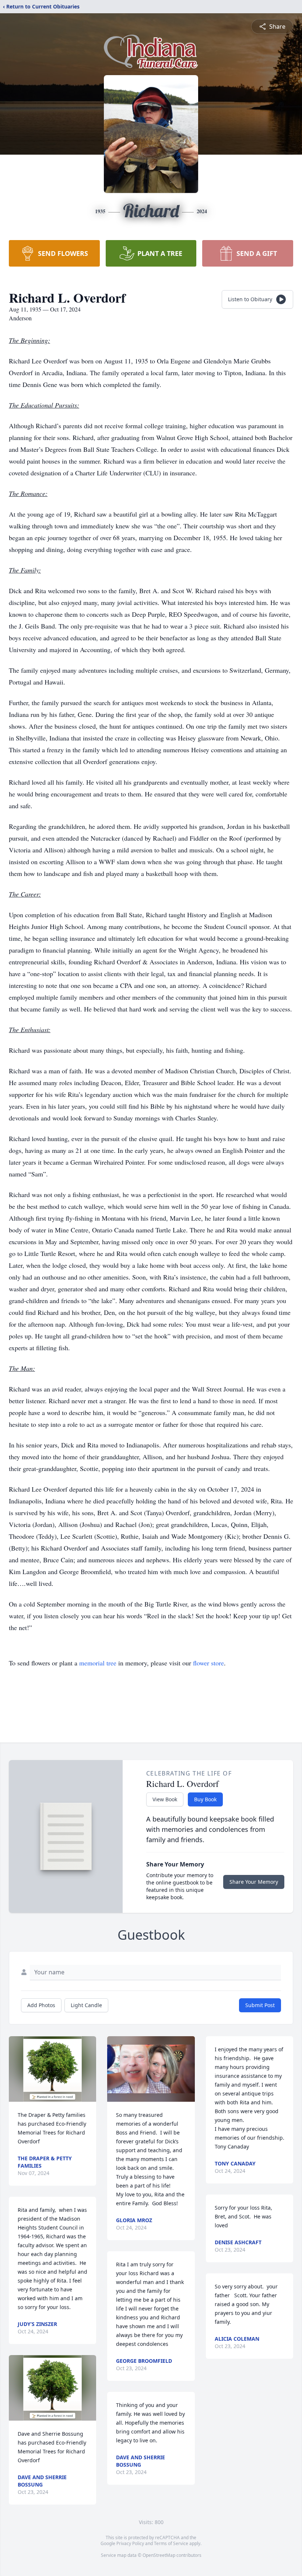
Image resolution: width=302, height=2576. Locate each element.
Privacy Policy (130, 2543)
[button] (52, 2069)
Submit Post (260, 2005)
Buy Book (205, 1799)
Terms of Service (171, 2543)
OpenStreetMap (159, 2555)
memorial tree (98, 1663)
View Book (165, 1799)
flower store (208, 1663)
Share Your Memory (254, 1882)
